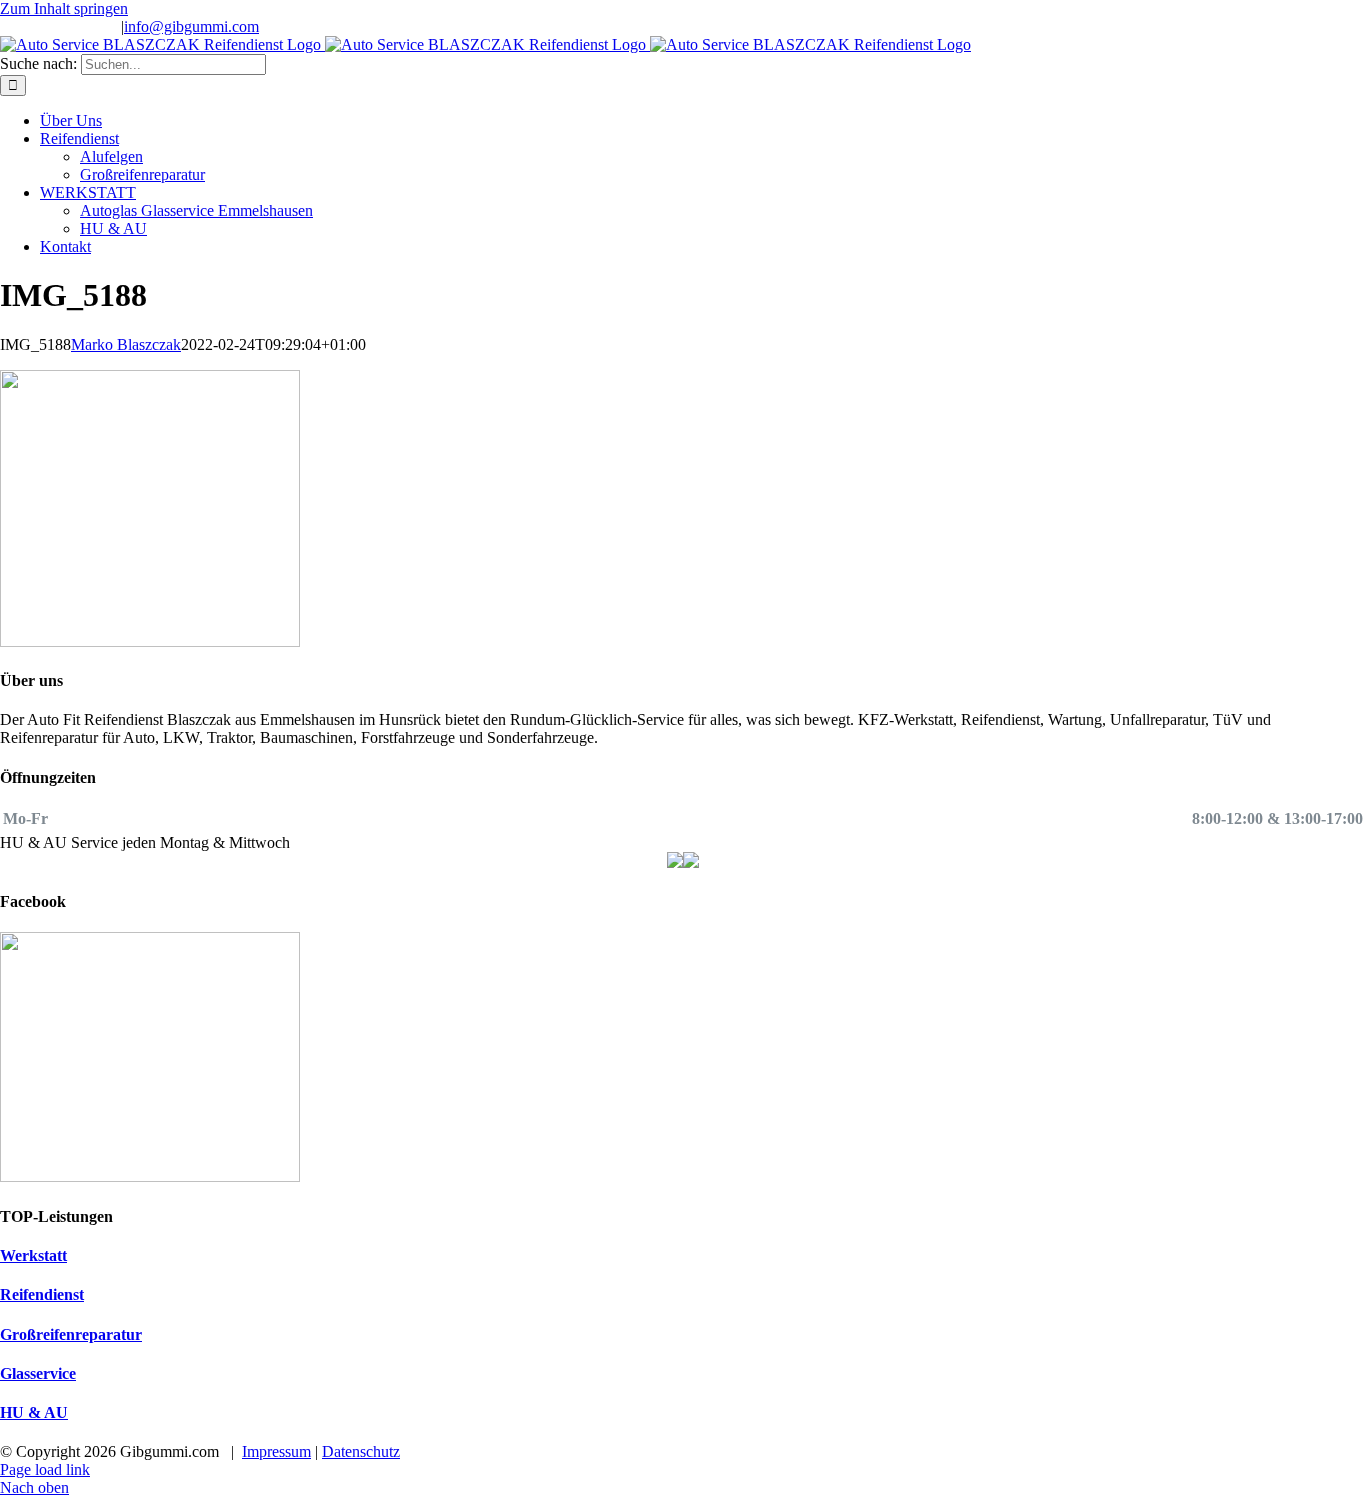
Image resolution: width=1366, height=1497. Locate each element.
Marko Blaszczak (126, 344)
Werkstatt (33, 1255)
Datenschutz (361, 1451)
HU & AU (34, 1412)
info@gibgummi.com (191, 26)
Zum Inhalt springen (64, 8)
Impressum (276, 1451)
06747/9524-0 (74, 26)
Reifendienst (42, 1294)
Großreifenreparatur (71, 1334)
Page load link (45, 1469)
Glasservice (38, 1373)
